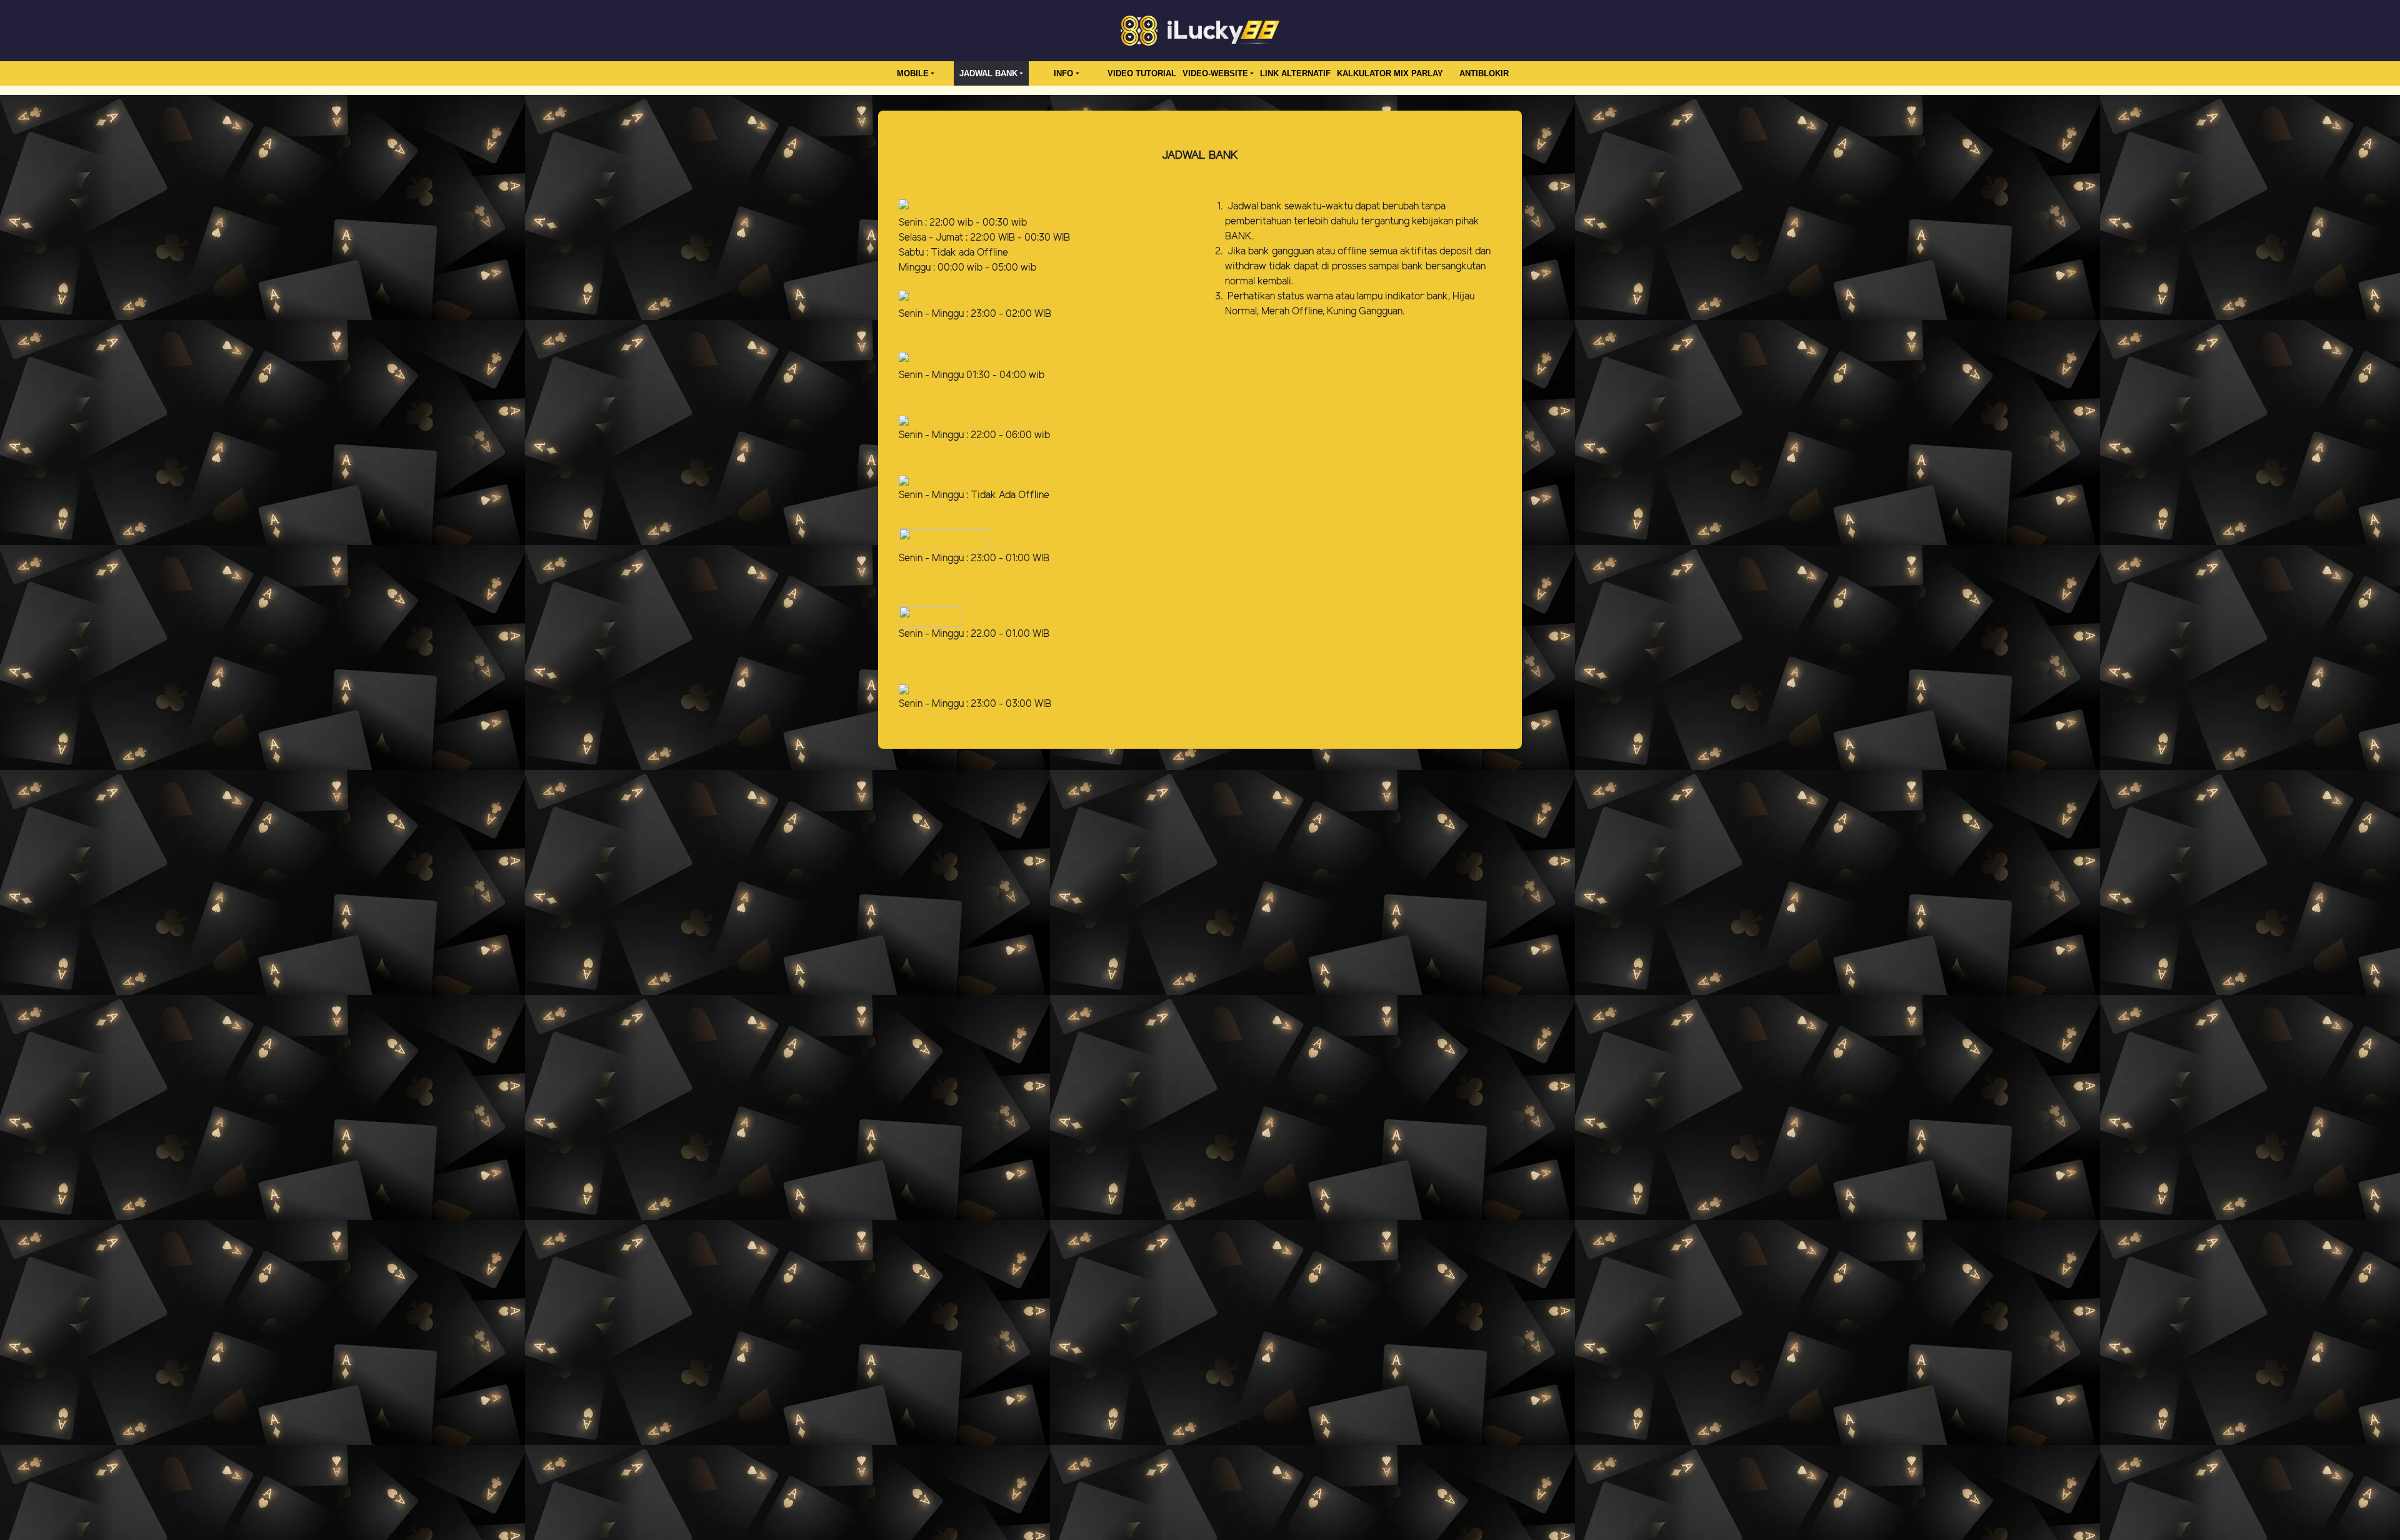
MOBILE (913, 73)
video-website (1215, 73)
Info (1063, 73)
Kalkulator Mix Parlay (1390, 73)
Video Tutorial (1142, 73)
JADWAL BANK (988, 73)
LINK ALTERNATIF (1295, 73)
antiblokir (1484, 73)
